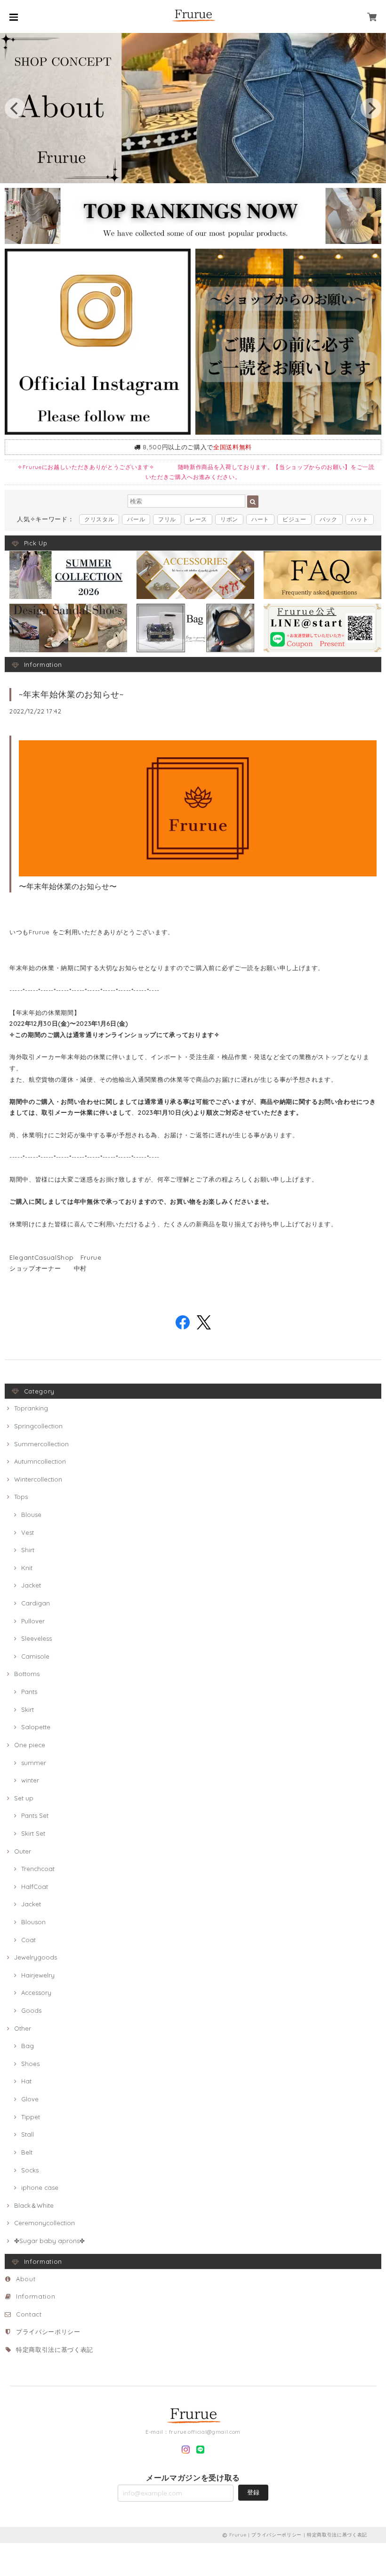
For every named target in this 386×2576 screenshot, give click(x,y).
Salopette (36, 1727)
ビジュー (294, 519)
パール (136, 519)
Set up (24, 1798)
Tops (21, 1497)
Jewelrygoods (36, 1957)
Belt (27, 2152)
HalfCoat (35, 1887)
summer (34, 1763)
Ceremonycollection (44, 2223)
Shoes (30, 2064)
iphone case (40, 2187)
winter (30, 1780)
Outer (23, 1851)
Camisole (35, 1656)
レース (198, 519)
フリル (167, 519)
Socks (30, 2170)
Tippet (31, 2117)
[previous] (15, 108)
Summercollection (41, 1444)
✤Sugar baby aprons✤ (49, 2241)
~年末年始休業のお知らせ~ (71, 694)
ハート (260, 519)
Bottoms (27, 1674)
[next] (371, 108)
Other (23, 2028)
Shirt (28, 1550)
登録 (253, 2492)
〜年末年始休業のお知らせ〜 (68, 886)
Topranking (31, 1408)
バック (329, 519)
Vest (28, 1532)
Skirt (28, 1709)
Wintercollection (38, 1479)
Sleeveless (36, 1638)
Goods (31, 2010)
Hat (26, 2081)
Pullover (33, 1621)
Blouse (31, 1515)
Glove (30, 2099)
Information (36, 2296)
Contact (29, 2314)
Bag (28, 2046)
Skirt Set (33, 1833)
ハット (360, 519)
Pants (29, 1692)
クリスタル (99, 519)
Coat (28, 1940)
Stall (28, 2134)
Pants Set (35, 1815)
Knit (27, 1568)
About (26, 2279)
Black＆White (34, 2205)
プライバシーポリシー (48, 2332)
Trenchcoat (38, 1869)
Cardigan (36, 1603)
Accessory (36, 1993)
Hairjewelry (38, 1975)
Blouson (33, 1922)
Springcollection (38, 1426)
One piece (30, 1745)
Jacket (31, 1585)
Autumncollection (40, 1461)
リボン (229, 519)
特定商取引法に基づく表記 (55, 2349)
